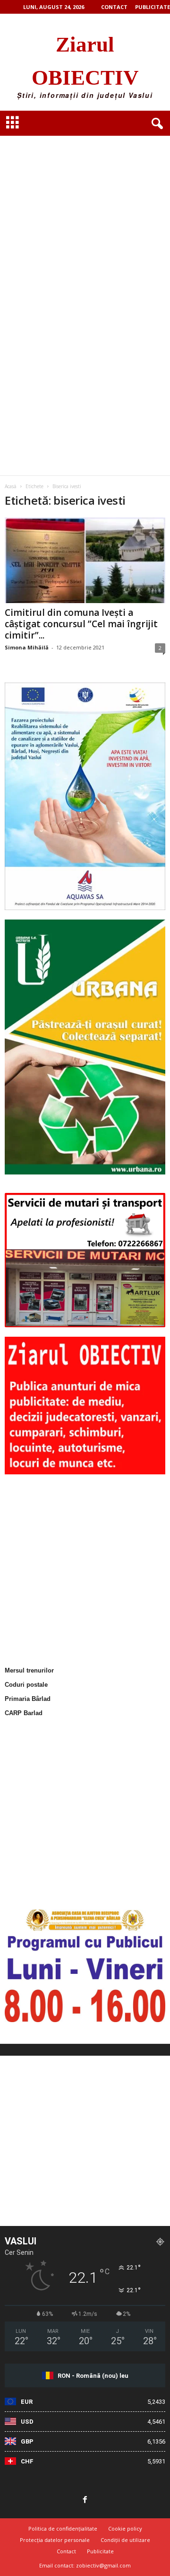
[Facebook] (85, 2500)
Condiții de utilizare (125, 2540)
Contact (114, 7)
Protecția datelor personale (55, 2540)
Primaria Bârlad (28, 1699)
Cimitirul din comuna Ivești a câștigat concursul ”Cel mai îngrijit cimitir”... (81, 624)
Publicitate (153, 7)
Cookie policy (125, 2528)
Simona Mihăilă (27, 647)
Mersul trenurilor (29, 1670)
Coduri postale (26, 1685)
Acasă (11, 486)
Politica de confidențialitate (63, 2528)
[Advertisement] (85, 211)
